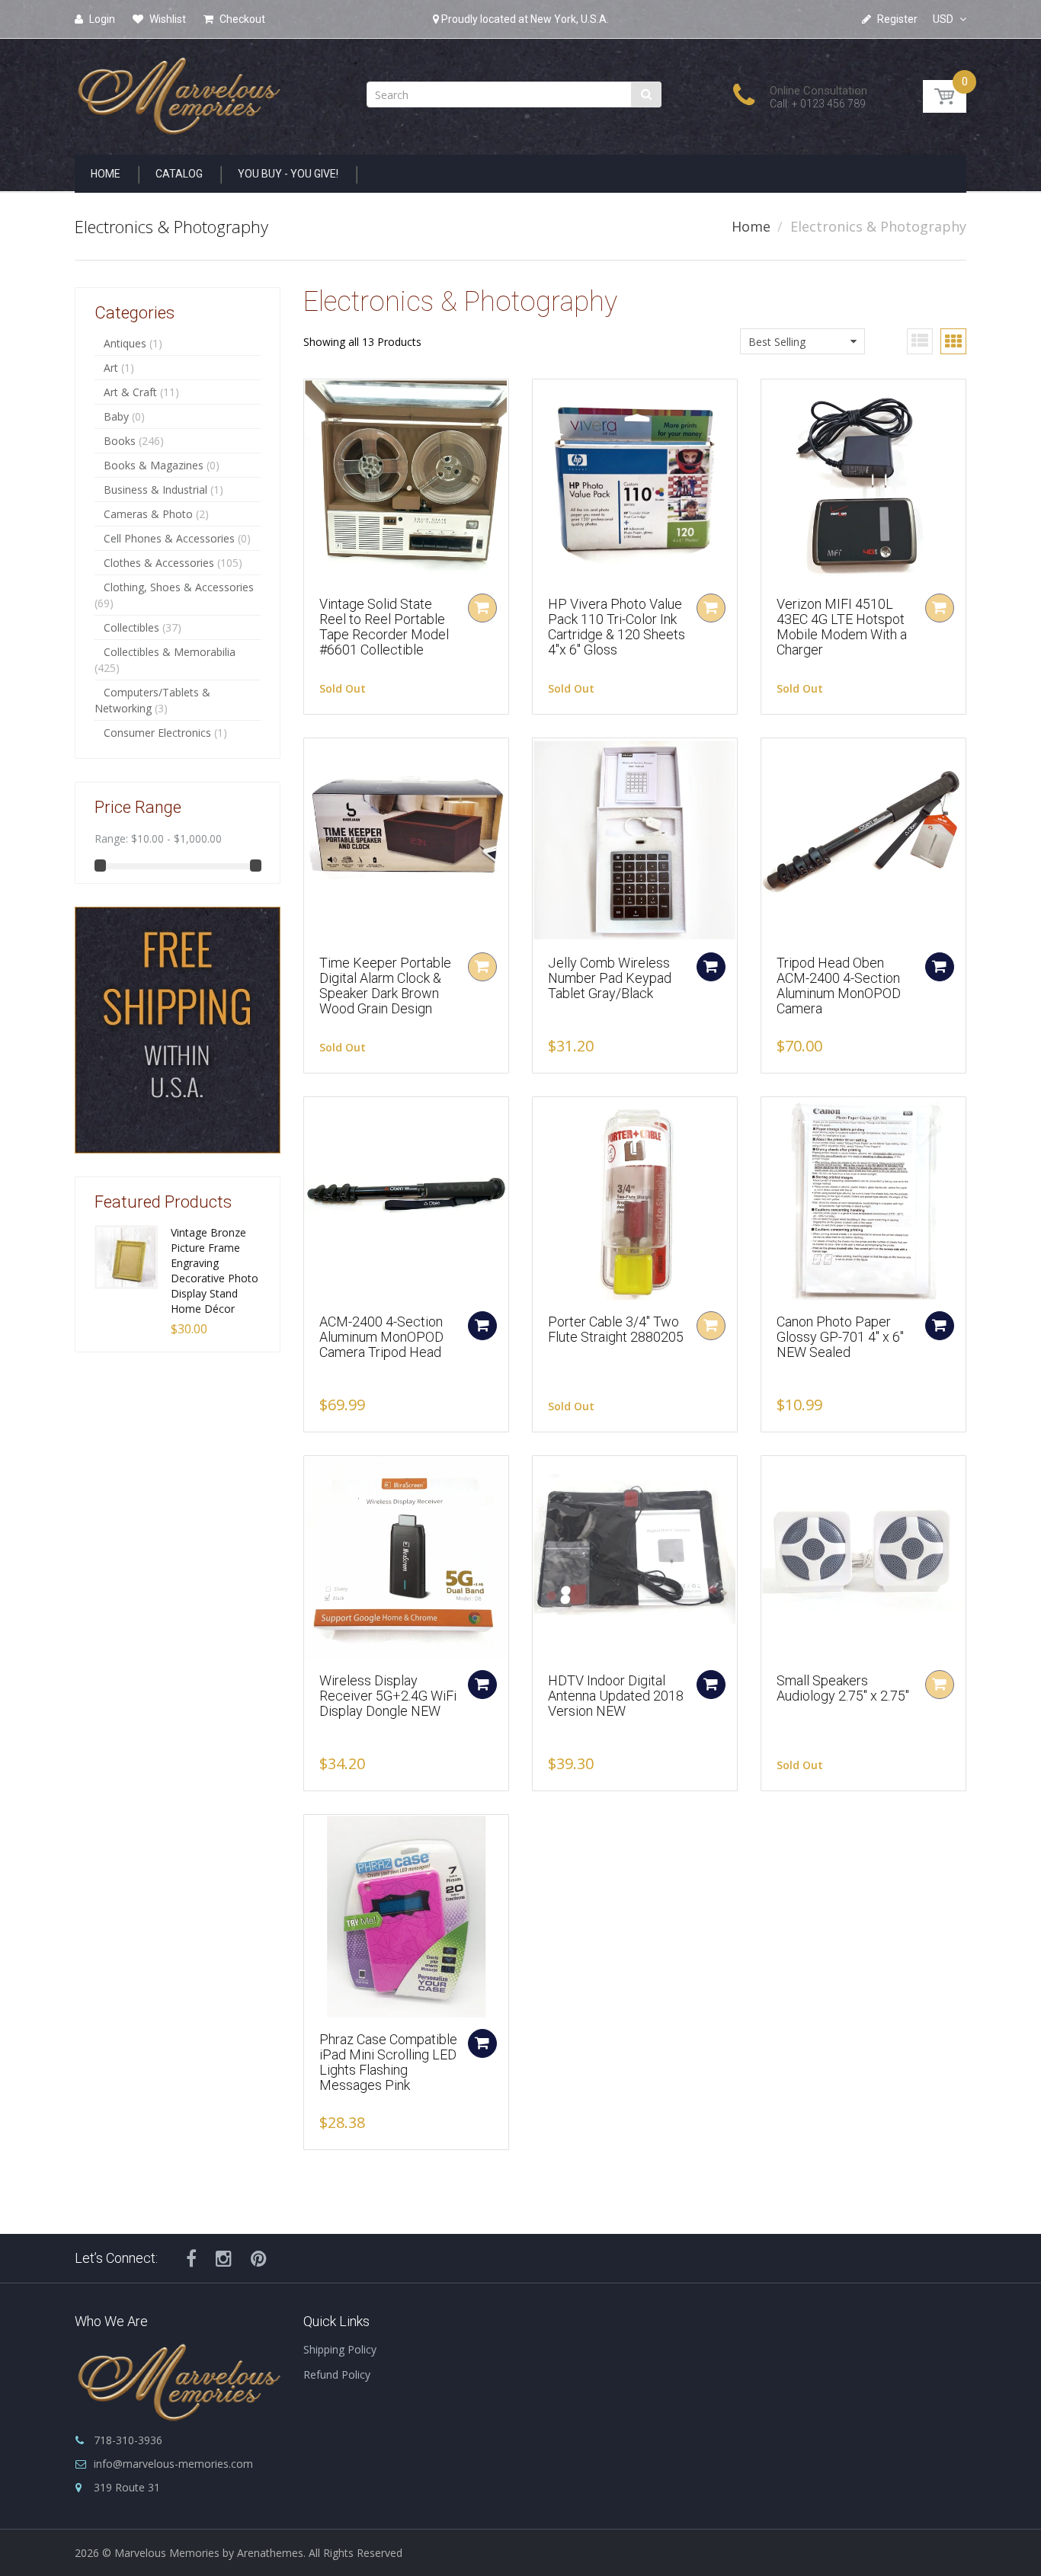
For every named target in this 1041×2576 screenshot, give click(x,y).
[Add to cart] (711, 967)
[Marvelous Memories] (178, 92)
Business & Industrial (155, 490)
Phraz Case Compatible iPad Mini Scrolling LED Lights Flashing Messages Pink (388, 2062)
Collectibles (131, 627)
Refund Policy (337, 2374)
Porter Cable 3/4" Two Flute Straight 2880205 (616, 1329)
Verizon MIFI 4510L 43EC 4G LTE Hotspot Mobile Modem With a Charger (842, 626)
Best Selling (777, 342)
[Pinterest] (259, 2258)
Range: (111, 838)
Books (120, 441)
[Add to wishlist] (316, 398)
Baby (116, 416)
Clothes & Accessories (159, 563)
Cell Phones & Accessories (169, 538)
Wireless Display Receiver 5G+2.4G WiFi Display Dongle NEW (388, 1696)
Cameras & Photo (148, 514)
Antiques (125, 343)
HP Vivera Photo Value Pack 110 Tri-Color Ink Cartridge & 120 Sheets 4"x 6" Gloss (617, 626)
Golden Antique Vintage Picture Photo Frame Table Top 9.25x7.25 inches (219, 1263)
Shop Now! (146, 1150)
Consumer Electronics (157, 733)
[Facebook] (191, 2258)
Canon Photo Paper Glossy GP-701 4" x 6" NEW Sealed (840, 1337)
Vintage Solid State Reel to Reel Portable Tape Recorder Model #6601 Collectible (384, 626)
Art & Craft (130, 392)
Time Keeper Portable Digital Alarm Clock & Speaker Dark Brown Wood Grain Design (385, 985)
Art (111, 368)
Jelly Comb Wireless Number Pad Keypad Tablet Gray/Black (610, 978)
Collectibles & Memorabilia (170, 652)
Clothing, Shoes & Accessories (179, 587)
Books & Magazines (154, 465)
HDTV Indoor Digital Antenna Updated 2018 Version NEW (616, 1696)
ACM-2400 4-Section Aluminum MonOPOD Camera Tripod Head (381, 1337)
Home (751, 226)
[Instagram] (224, 2258)
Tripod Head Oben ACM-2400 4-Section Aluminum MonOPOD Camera (839, 985)
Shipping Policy (340, 2349)
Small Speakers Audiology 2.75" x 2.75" (843, 1688)
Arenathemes (270, 2553)
